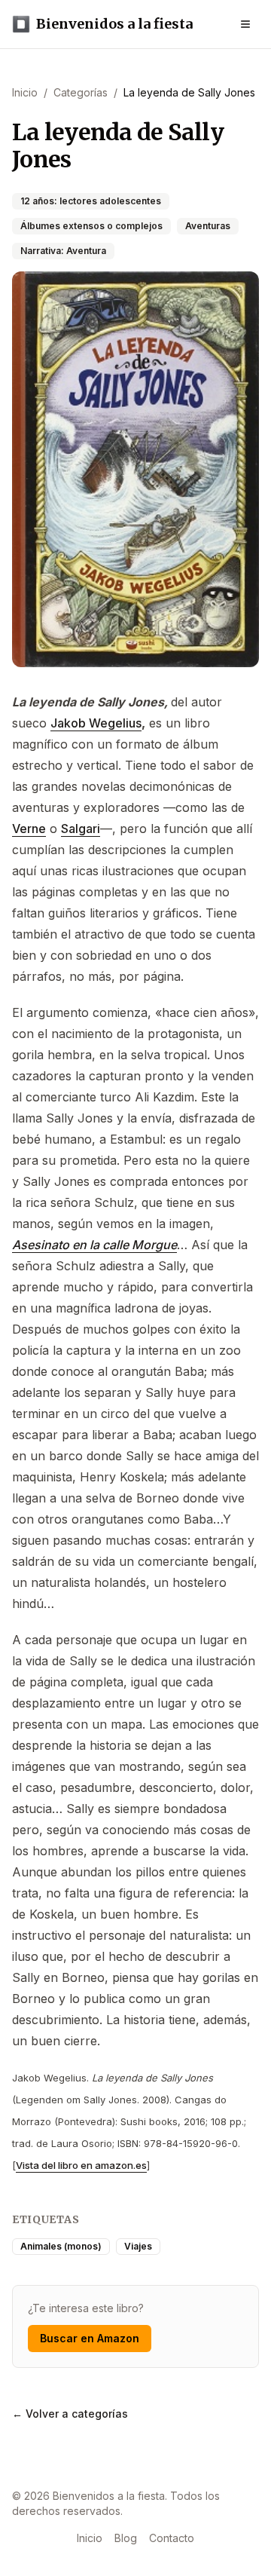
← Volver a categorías (70, 2414)
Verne (29, 829)
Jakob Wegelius (96, 723)
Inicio (90, 2538)
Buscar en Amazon (90, 2338)
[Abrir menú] (245, 24)
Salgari (81, 829)
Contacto (172, 2538)
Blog (126, 2538)
